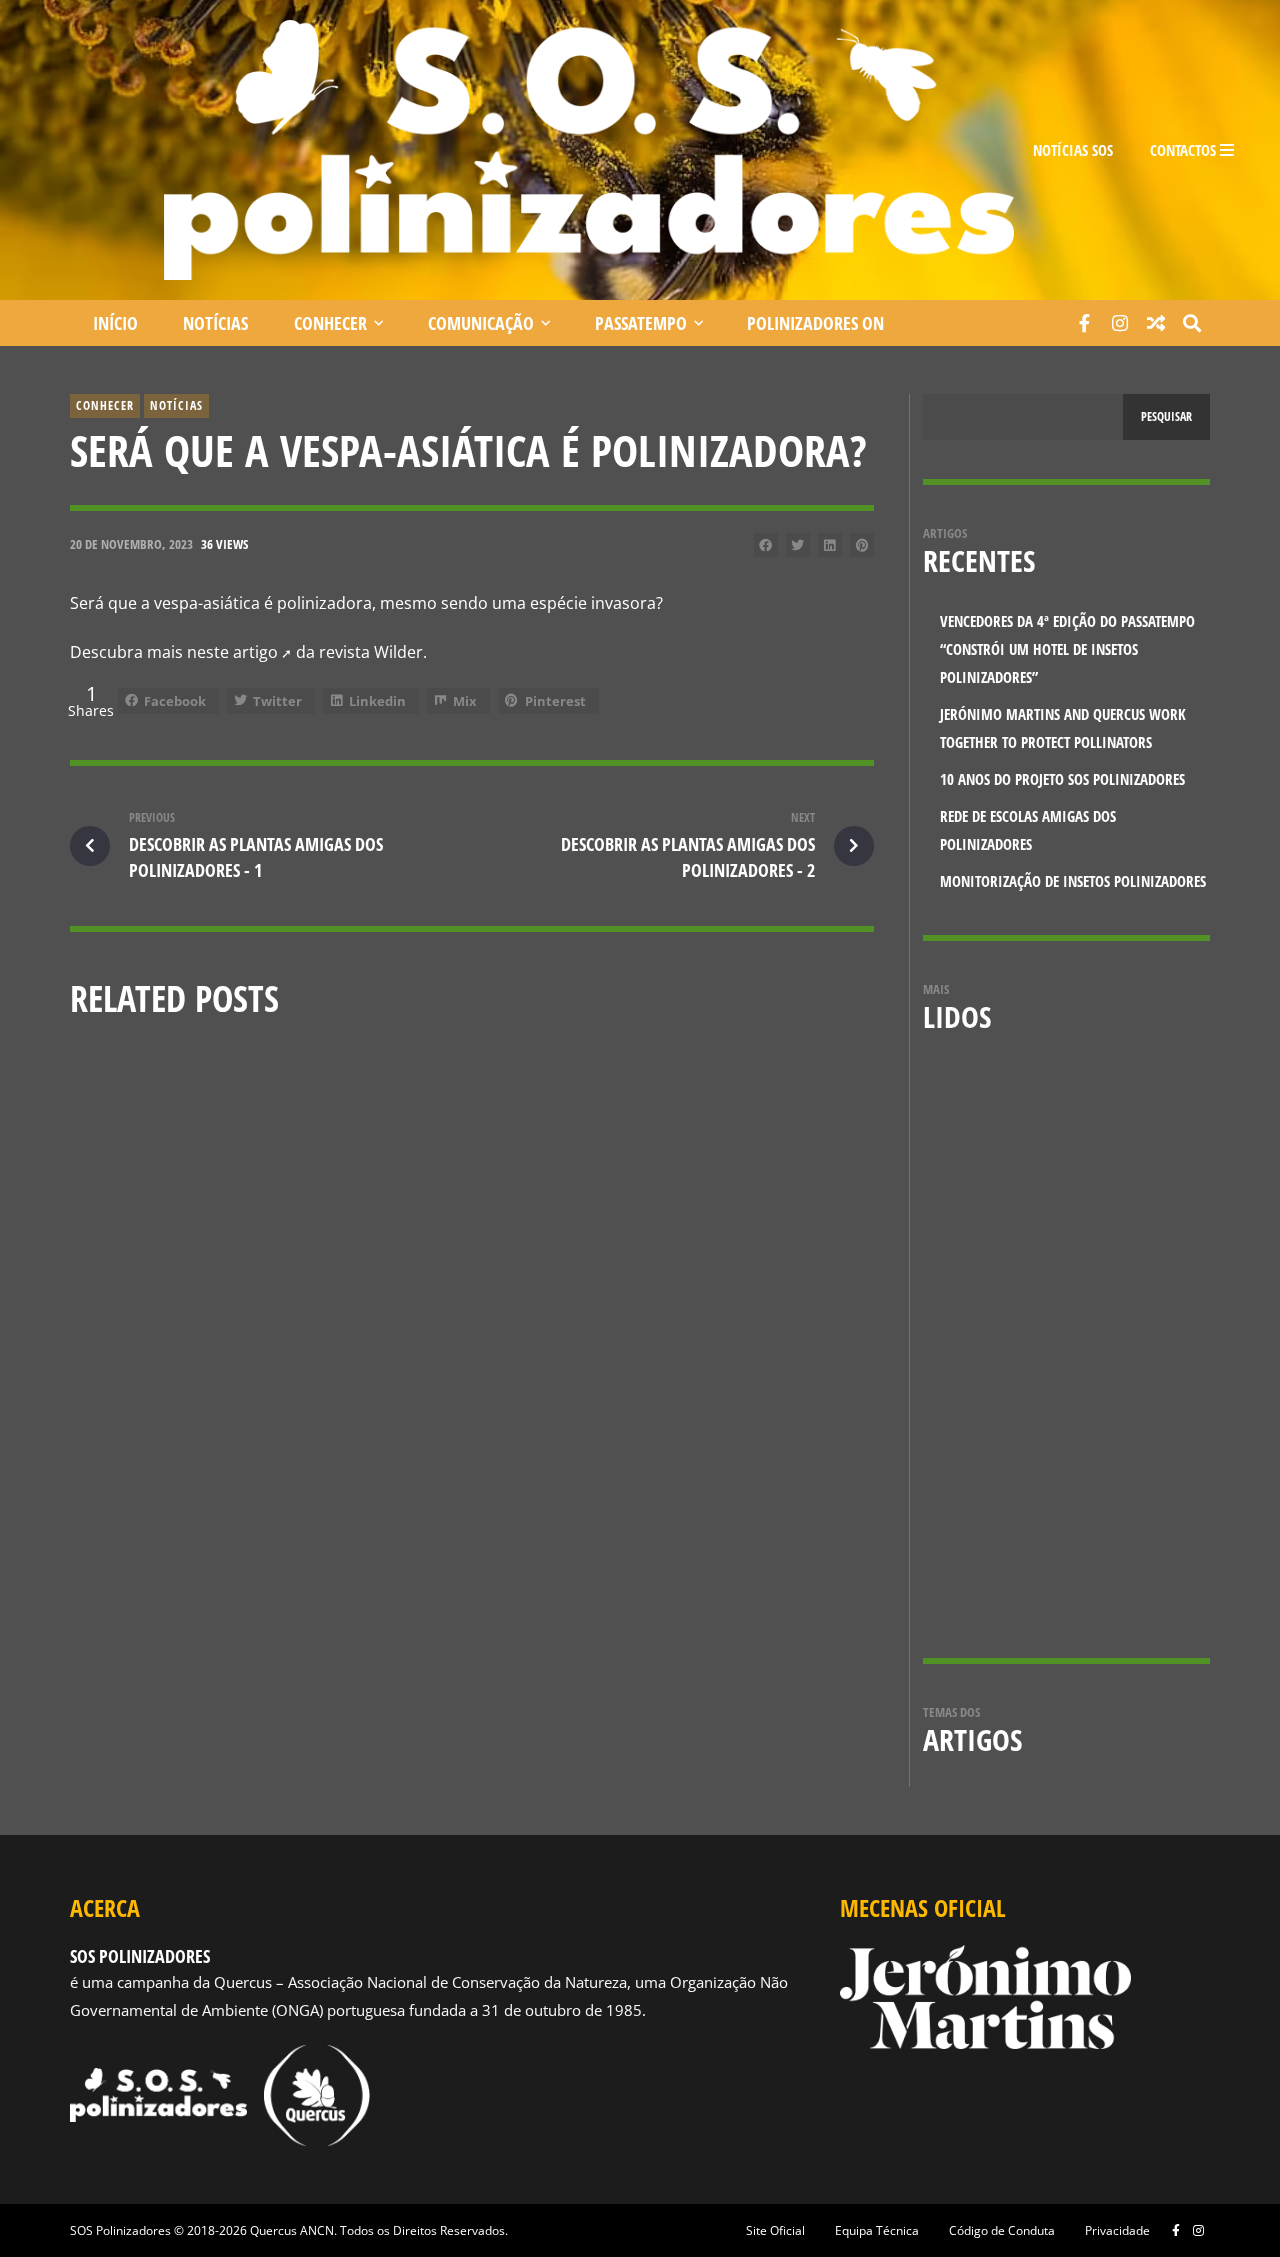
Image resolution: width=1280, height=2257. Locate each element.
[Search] (1192, 323)
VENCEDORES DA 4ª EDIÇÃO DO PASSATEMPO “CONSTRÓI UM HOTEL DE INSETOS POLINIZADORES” (195, 1271)
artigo (255, 652)
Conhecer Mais (388, 1223)
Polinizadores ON (815, 323)
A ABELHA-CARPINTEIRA (1103, 1405)
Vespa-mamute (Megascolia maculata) (1113, 1123)
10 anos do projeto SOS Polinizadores (708, 1260)
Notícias (215, 323)
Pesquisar (1166, 416)
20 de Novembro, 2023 (131, 544)
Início (115, 323)
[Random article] (1156, 323)
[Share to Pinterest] (862, 545)
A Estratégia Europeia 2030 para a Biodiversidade (1131, 1563)
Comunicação (481, 323)
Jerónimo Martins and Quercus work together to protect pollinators (467, 1271)
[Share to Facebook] (766, 545)
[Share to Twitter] (798, 545)
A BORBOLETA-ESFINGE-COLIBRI (1115, 1258)
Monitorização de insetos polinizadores (1073, 881)
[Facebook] (1084, 323)
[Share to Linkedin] (830, 545)
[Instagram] (1120, 323)
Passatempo (641, 323)
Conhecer (330, 323)
